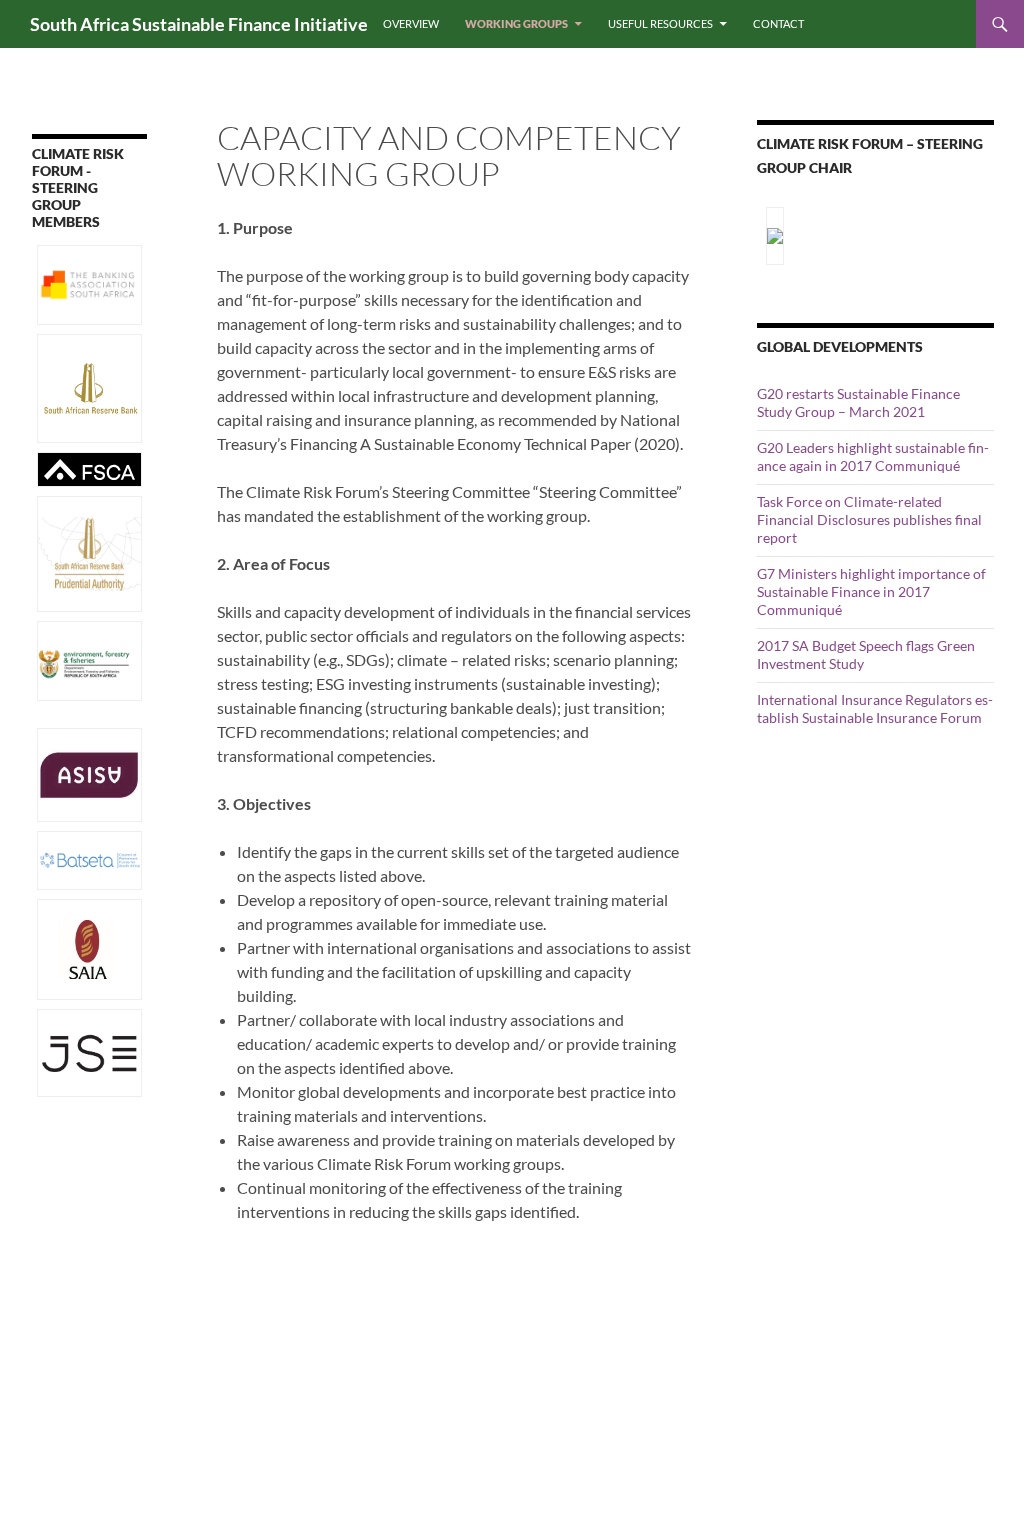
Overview (411, 23)
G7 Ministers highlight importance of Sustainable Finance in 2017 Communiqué (871, 591)
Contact (778, 23)
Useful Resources (660, 23)
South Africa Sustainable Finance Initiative (199, 24)
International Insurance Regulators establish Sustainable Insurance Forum (875, 708)
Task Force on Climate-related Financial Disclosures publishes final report (869, 519)
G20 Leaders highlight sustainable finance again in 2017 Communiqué (873, 456)
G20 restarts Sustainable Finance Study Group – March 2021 (858, 402)
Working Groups (516, 23)
